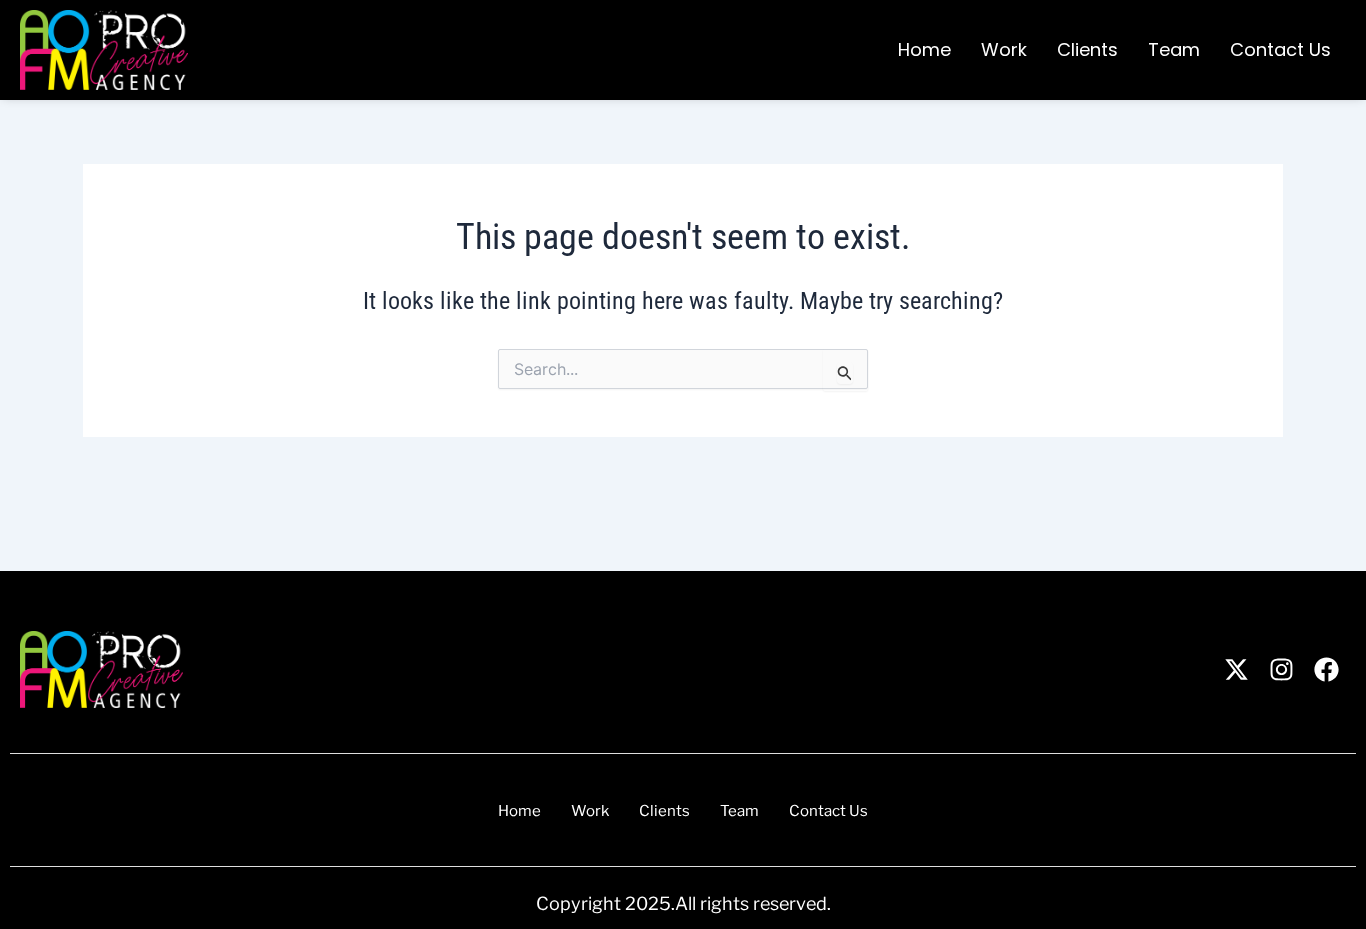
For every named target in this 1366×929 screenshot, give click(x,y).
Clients (1087, 49)
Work (1004, 49)
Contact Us (1280, 49)
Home (924, 49)
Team (1174, 49)
